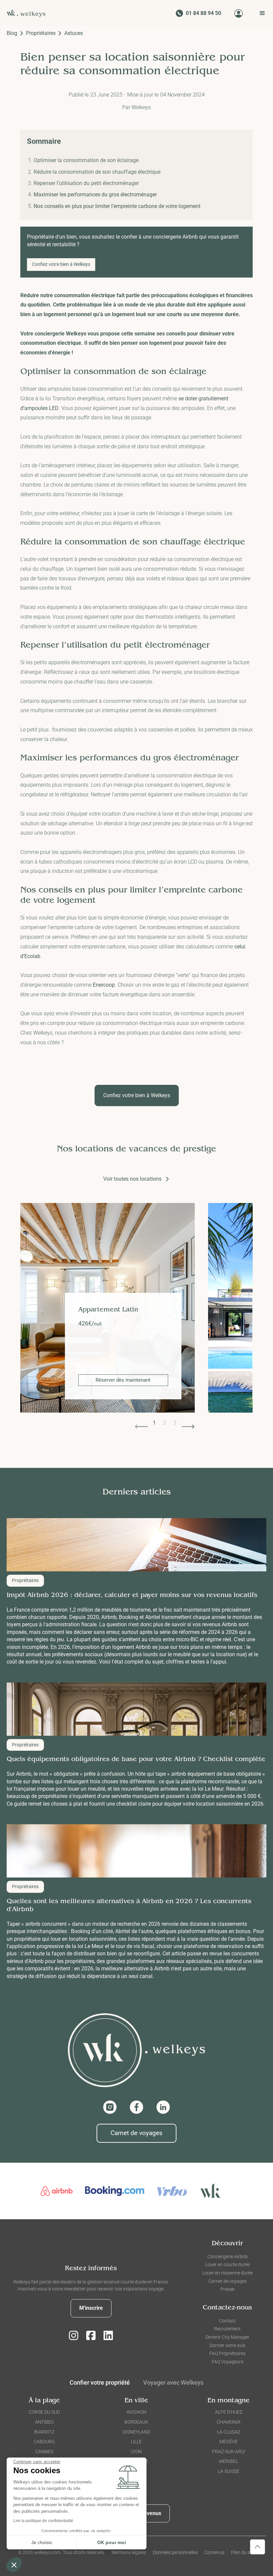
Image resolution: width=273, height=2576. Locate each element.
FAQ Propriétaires (227, 2353)
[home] (28, 13)
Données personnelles (175, 2552)
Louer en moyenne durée (228, 2273)
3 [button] (175, 1423)
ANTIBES (44, 2422)
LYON (136, 2452)
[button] (260, 13)
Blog (12, 33)
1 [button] (154, 1423)
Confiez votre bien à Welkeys (61, 264)
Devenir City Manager (227, 2337)
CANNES (44, 2452)
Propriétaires (41, 33)
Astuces (74, 33)
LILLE (136, 2442)
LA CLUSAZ (229, 2432)
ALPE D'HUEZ (229, 2412)
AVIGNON (136, 2412)
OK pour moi (112, 2542)
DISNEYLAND (136, 2432)
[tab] (173, 2384)
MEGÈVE (229, 2442)
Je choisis (42, 2542)
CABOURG (44, 2442)
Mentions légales (129, 2552)
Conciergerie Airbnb (228, 2257)
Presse (227, 2289)
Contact (227, 2321)
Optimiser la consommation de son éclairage (86, 160)
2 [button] (165, 1423)
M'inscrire (91, 2308)
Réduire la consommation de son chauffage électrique (97, 172)
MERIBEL (229, 2461)
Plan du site (243, 2552)
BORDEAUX (136, 2422)
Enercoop (104, 985)
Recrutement (227, 2329)
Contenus (214, 2552)
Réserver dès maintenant (183, 1380)
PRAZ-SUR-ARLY (229, 2452)
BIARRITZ (44, 2432)
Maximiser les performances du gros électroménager (95, 195)
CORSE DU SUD (44, 2412)
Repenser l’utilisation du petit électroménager (86, 183)
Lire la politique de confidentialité (43, 2521)
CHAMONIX (229, 2422)
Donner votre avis (227, 2345)
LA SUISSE (229, 2471)
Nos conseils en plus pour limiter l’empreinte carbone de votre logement (117, 206)
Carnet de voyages (136, 2133)
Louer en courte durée (227, 2265)
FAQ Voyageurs (228, 2362)
